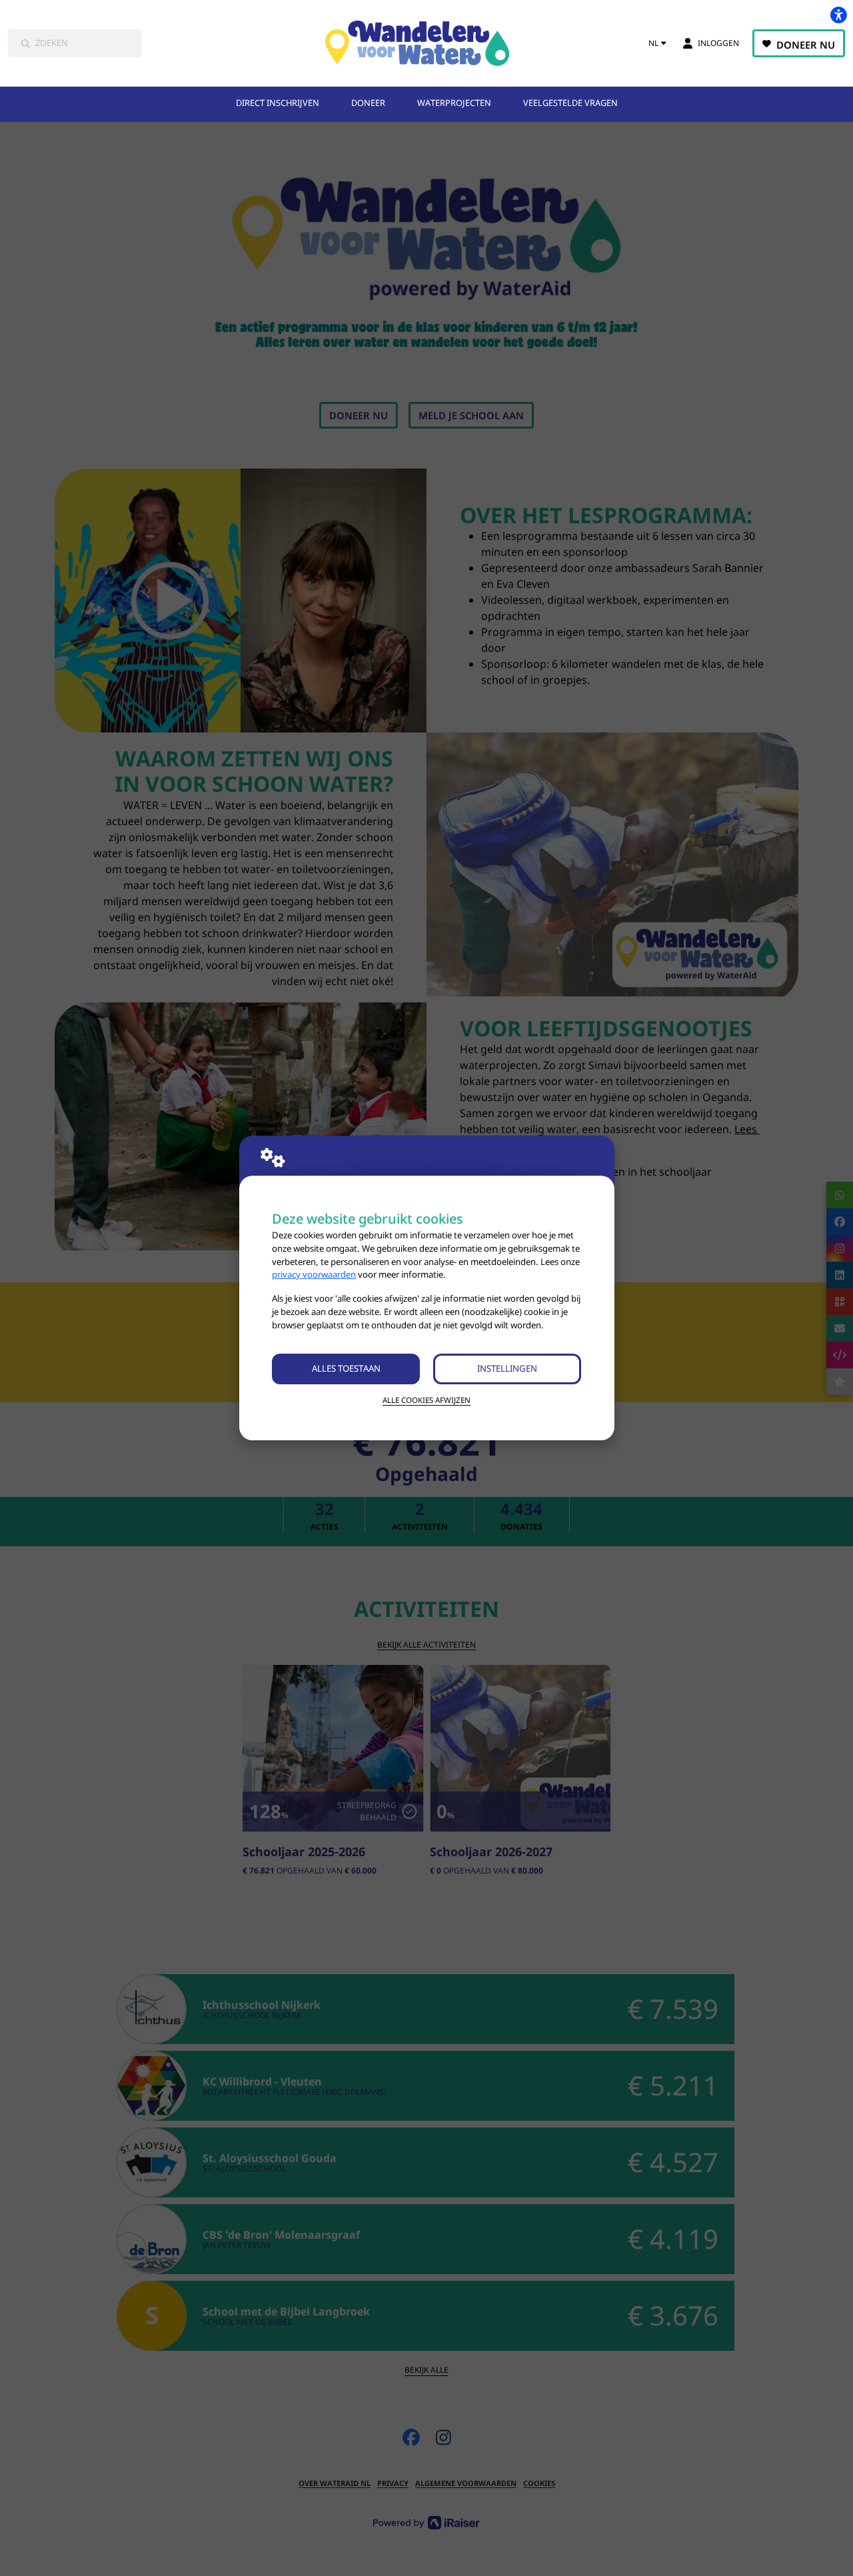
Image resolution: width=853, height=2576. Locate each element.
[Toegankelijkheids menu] (838, 15)
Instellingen (507, 1368)
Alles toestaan (346, 1368)
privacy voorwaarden (314, 1274)
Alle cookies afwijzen (426, 1400)
